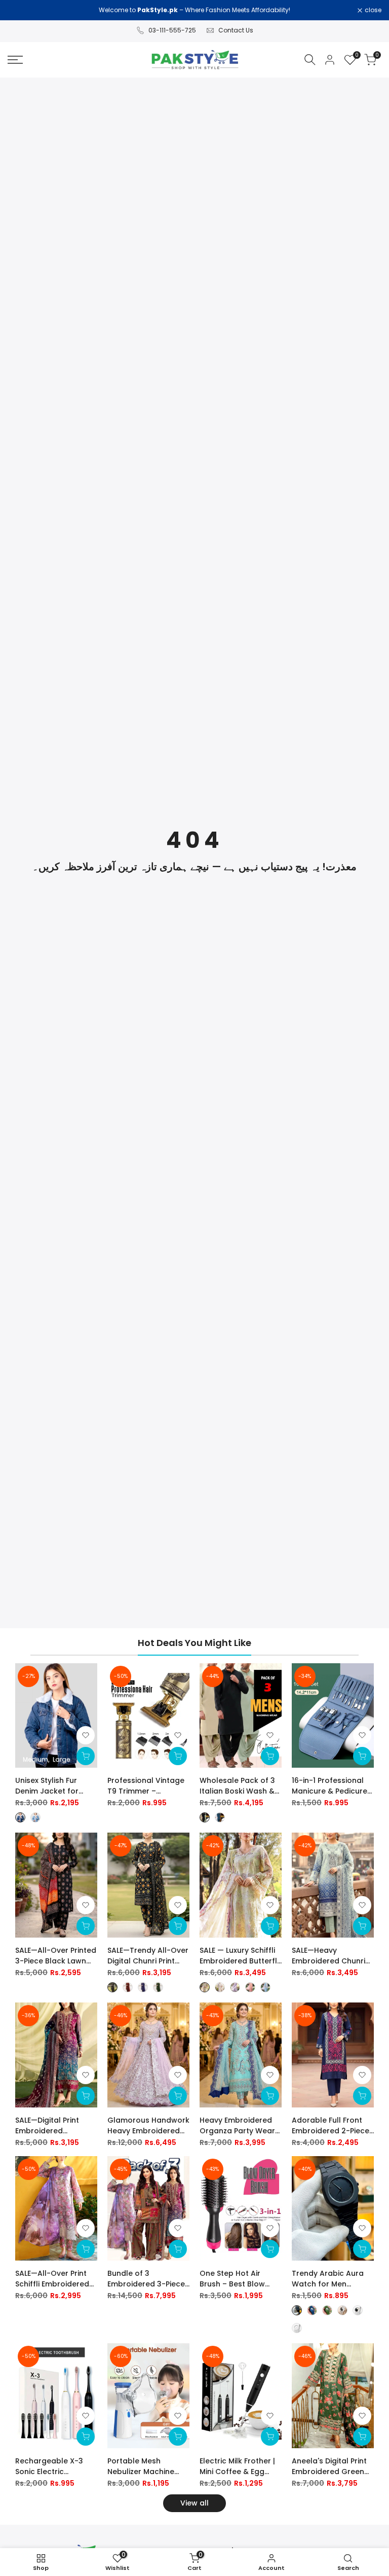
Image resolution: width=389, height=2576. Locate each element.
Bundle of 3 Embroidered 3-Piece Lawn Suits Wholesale (147, 2279)
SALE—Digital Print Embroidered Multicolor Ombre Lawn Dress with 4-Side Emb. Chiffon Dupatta (50, 2126)
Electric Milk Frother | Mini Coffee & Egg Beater (237, 2466)
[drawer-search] (310, 60)
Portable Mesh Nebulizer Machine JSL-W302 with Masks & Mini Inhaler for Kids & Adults (147, 2466)
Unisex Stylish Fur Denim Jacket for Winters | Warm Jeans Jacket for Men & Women (55, 1786)
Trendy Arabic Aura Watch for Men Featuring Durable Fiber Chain (328, 2279)
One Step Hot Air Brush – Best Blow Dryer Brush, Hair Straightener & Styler (238, 2279)
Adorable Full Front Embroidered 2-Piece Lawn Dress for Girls (330, 2126)
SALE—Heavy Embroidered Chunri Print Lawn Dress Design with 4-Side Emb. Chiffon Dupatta (332, 1956)
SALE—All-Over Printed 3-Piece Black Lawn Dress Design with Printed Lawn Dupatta (56, 1956)
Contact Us (236, 30)
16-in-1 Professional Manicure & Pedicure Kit (329, 1786)
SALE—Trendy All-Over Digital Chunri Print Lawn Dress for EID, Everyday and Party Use (148, 1956)
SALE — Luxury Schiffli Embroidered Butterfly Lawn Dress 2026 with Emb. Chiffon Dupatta (240, 1956)
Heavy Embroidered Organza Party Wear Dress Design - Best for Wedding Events (237, 2126)
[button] (86, 1735)
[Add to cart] (178, 1756)
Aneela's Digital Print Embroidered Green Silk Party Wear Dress (330, 2466)
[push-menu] (15, 60)
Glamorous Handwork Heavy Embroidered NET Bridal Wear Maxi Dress (148, 2126)
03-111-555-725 (172, 30)
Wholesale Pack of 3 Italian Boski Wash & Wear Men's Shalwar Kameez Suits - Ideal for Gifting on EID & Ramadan (237, 1786)
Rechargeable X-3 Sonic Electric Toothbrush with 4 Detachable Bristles (51, 2466)
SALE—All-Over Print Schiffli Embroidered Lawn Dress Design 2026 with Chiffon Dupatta (52, 2279)
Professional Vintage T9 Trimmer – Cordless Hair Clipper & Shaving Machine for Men (147, 1786)
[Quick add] (86, 1756)
